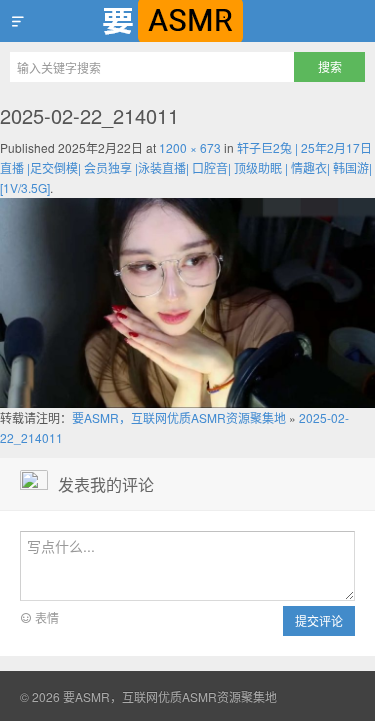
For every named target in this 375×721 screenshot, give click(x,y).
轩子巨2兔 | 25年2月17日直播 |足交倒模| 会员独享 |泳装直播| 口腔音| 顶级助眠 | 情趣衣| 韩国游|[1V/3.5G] (186, 167)
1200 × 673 (190, 147)
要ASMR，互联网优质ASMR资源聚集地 (187, 21)
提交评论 (319, 620)
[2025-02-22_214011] (187, 300)
